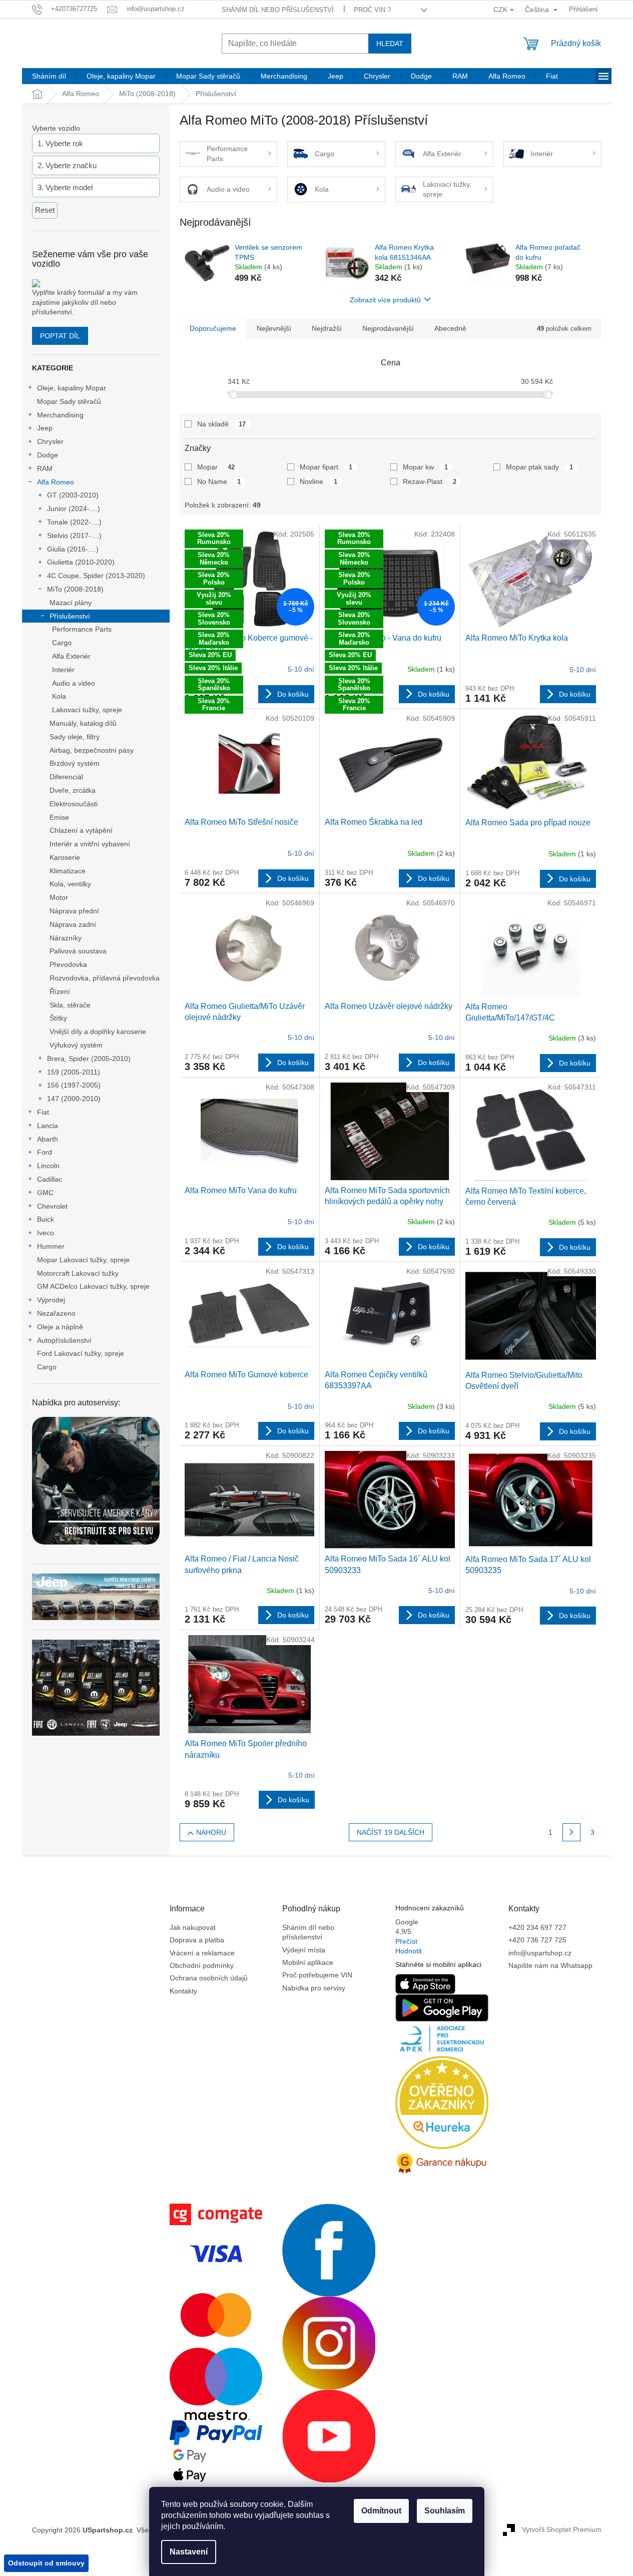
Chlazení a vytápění (81, 830)
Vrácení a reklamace (202, 1953)
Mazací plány (71, 603)
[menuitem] (49, 76)
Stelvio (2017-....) (74, 536)
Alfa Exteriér (71, 656)
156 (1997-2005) (74, 1085)
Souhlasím (445, 2511)
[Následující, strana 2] (571, 1832)
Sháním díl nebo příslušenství (278, 10)
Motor (59, 897)
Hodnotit (409, 1951)
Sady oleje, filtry (75, 737)
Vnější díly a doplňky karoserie (98, 1032)
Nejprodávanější (388, 328)
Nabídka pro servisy (314, 1988)
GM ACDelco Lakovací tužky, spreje (93, 1286)
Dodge (48, 455)
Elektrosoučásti (74, 804)
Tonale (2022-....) (74, 522)
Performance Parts (82, 629)
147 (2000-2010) (74, 1099)
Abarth (48, 1139)
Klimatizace (68, 871)
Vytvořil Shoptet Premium (562, 2529)
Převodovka (68, 964)
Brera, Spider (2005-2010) (89, 1059)
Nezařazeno (56, 1313)
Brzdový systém (75, 763)
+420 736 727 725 (537, 1940)
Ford (45, 1152)
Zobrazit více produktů (385, 300)
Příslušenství (70, 616)
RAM (45, 468)
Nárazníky (66, 938)
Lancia (48, 1126)
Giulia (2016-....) (73, 549)
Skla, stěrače (70, 1005)
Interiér (63, 670)
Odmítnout (381, 2511)
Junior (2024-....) (74, 508)
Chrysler (50, 441)
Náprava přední (74, 911)
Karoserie (65, 857)
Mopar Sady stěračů (69, 401)
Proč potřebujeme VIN (317, 1975)
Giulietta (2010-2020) (81, 562)
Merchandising (60, 415)
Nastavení (189, 2552)
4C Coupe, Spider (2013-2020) (96, 576)
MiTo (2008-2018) (75, 589)
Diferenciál (66, 777)
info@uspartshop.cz (540, 1953)
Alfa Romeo (56, 482)
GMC (45, 1193)
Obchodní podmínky (202, 1965)
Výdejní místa (304, 1950)
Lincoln (48, 1166)
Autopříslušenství (64, 1340)
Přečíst (406, 1941)
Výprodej (51, 1300)
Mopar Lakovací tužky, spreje (83, 1260)
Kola (59, 696)
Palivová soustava (78, 951)
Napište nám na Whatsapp (550, 1965)
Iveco (46, 1233)
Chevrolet (52, 1206)
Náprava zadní (73, 924)
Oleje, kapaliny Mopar (72, 388)
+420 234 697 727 (537, 1927)
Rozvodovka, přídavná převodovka (105, 978)
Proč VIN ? (372, 10)
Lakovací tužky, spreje (87, 710)
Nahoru (211, 1832)
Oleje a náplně (60, 1327)
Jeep (45, 428)
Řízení (60, 991)
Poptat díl (60, 336)
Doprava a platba (197, 1940)
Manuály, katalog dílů (83, 723)
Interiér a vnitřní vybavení (90, 844)
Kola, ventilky (70, 884)
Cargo (62, 643)
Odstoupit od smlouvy (46, 2563)
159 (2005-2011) (74, 1072)
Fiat (43, 1112)
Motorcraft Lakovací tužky (78, 1273)
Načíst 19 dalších (391, 1832)
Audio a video (74, 683)
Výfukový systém (76, 1045)
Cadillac (50, 1179)
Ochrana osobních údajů (209, 1978)
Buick (46, 1219)
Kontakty (183, 1991)
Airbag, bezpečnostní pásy (92, 750)
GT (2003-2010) (73, 495)
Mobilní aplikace (308, 1962)
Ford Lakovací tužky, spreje (81, 1353)
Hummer (51, 1246)
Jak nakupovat (193, 1927)
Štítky (58, 1018)
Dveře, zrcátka (73, 790)
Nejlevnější (274, 328)
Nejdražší (327, 328)
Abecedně (450, 328)
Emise (59, 817)
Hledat (390, 44)
